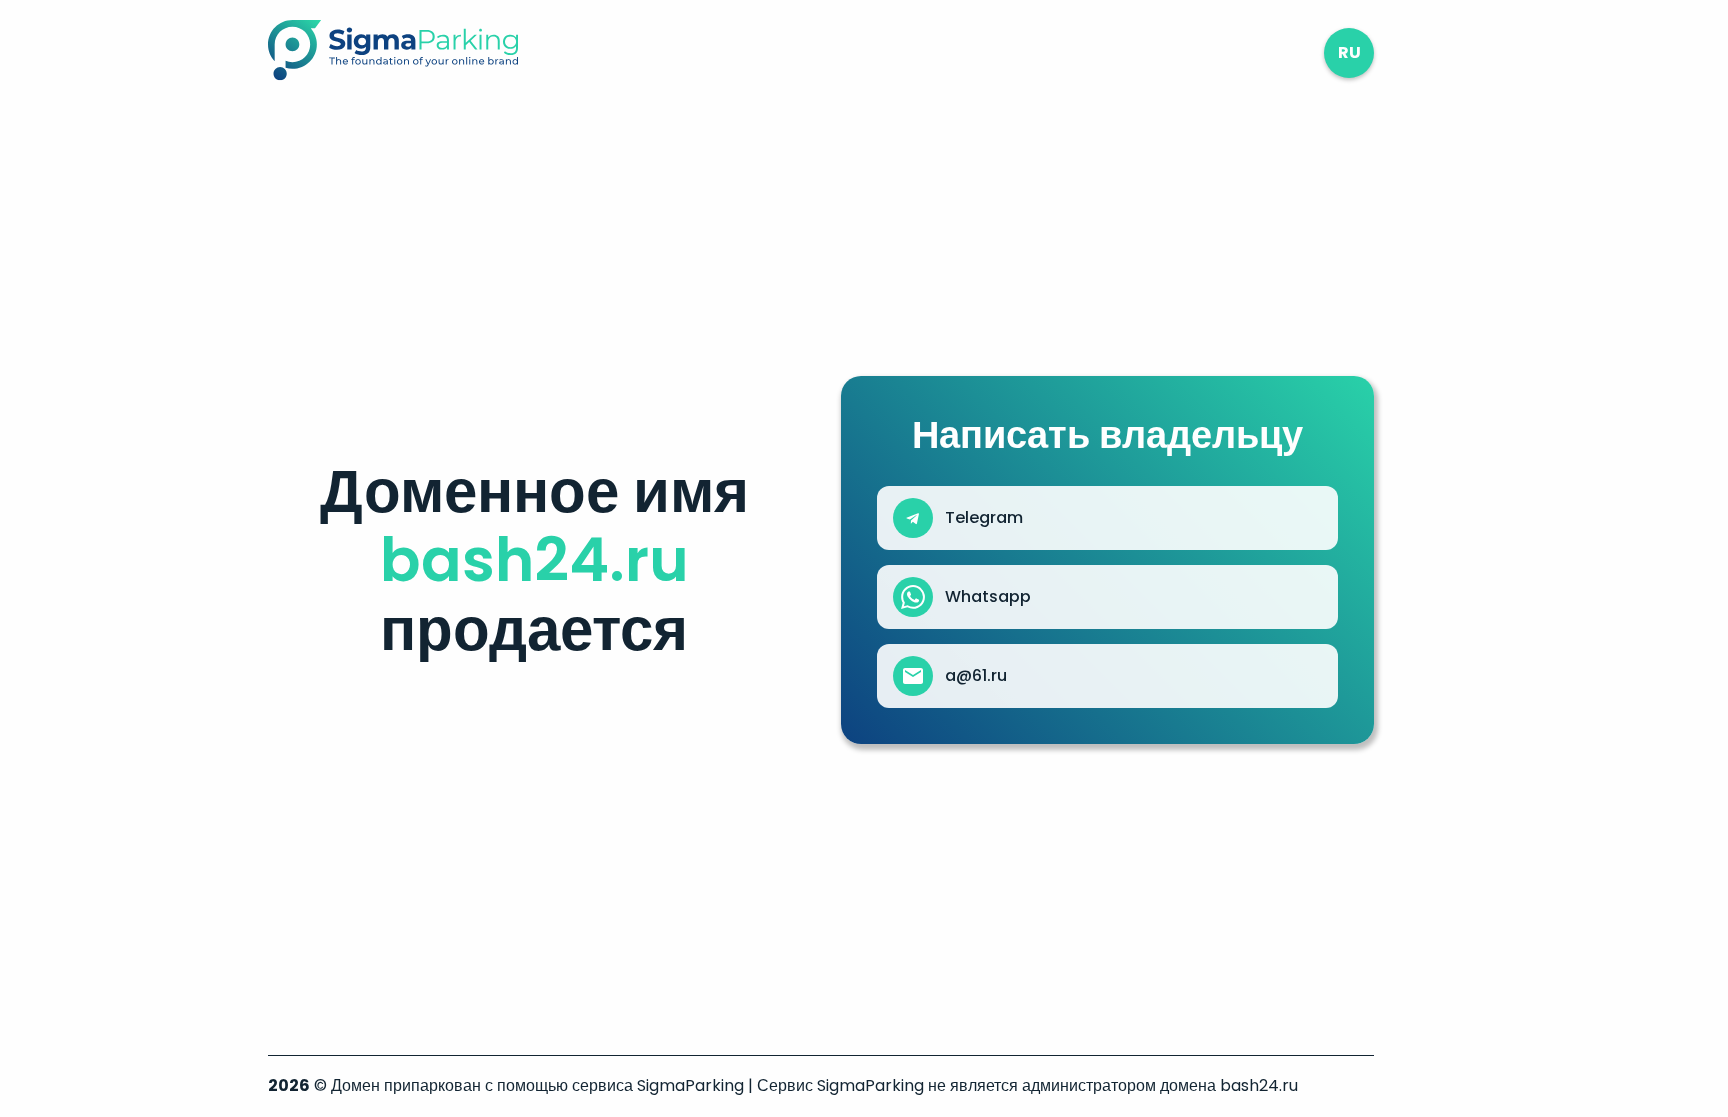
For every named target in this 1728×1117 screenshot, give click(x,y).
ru (1349, 52)
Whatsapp (988, 597)
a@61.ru (976, 676)
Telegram (984, 518)
